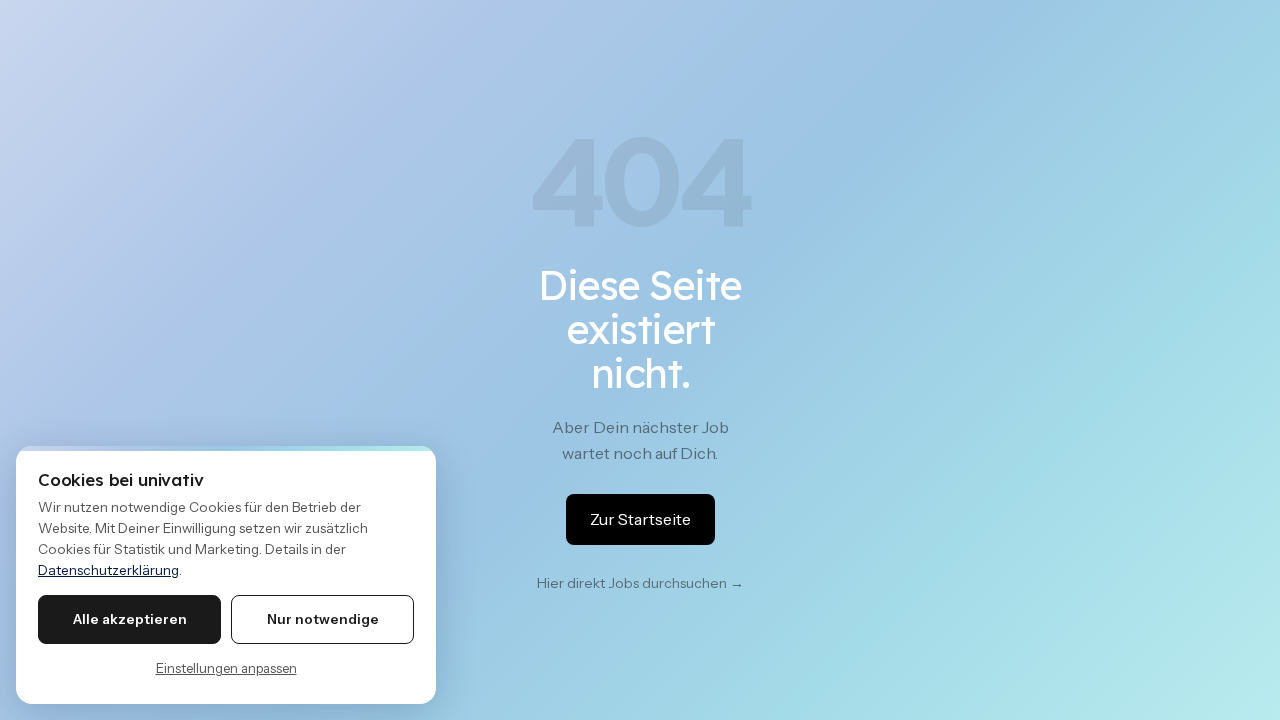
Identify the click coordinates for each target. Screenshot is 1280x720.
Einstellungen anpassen (226, 668)
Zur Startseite (640, 519)
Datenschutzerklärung (108, 570)
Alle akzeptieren (130, 619)
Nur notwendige (323, 619)
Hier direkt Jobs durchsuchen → (640, 583)
